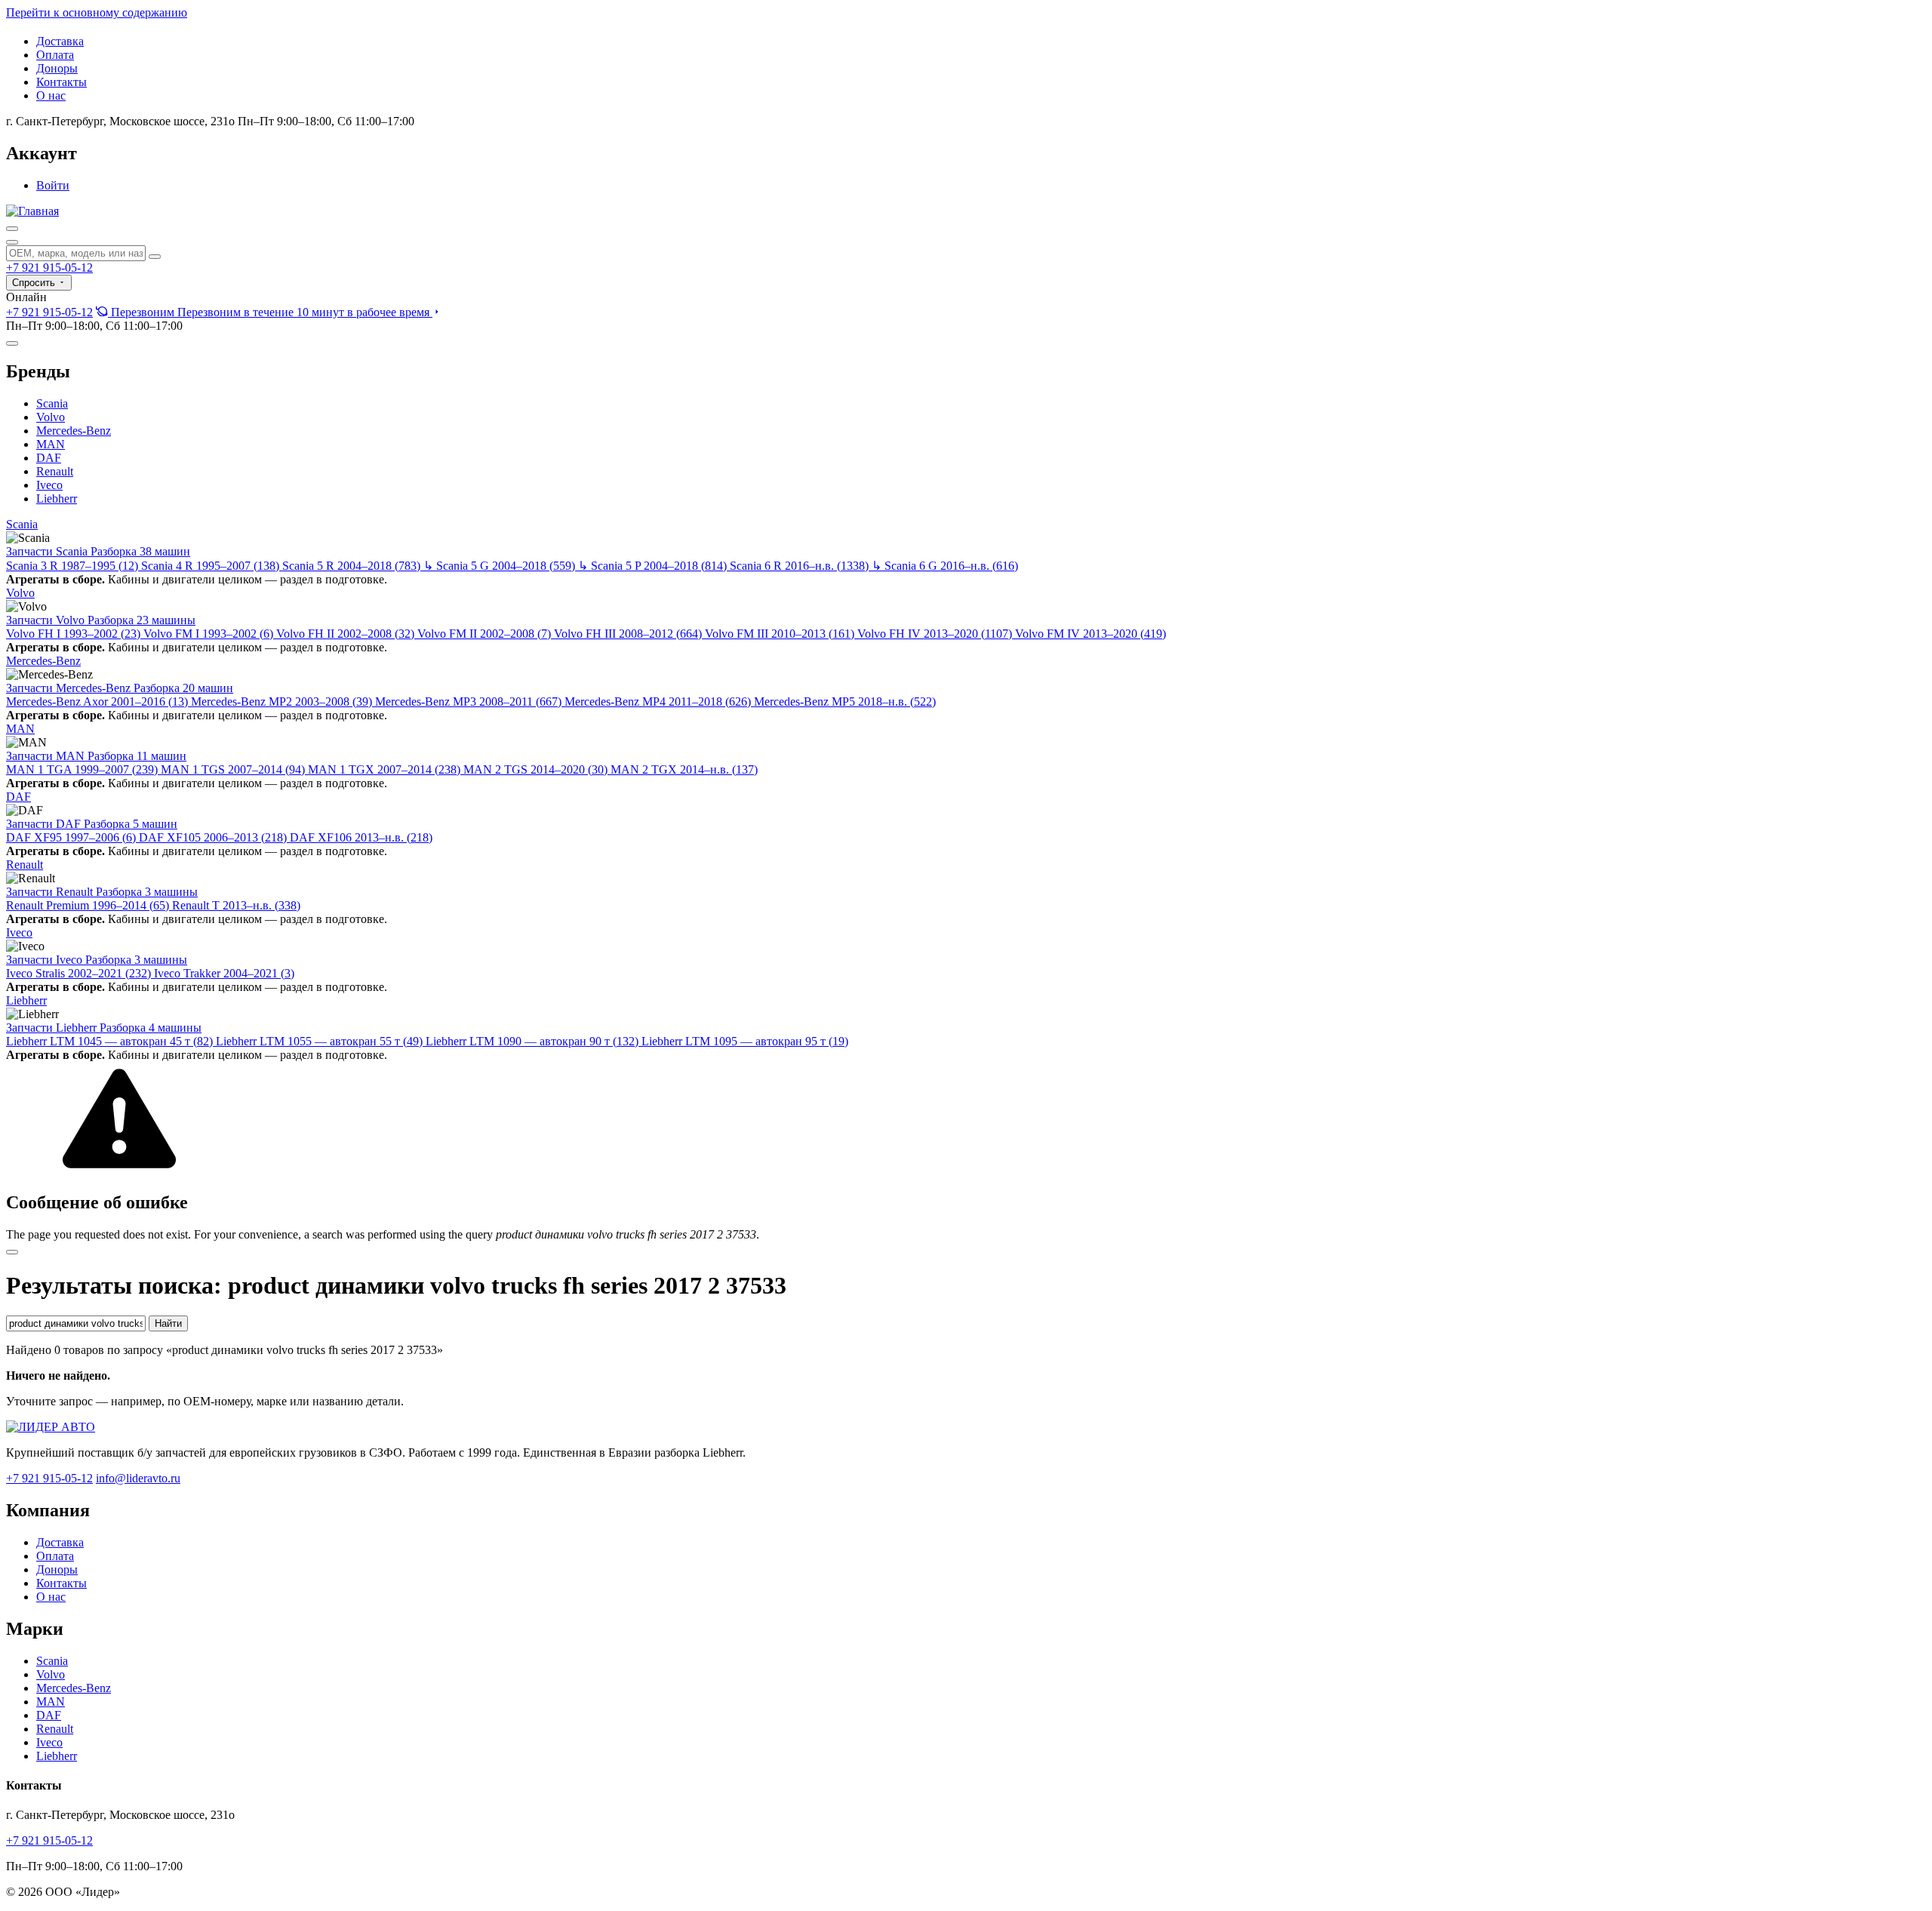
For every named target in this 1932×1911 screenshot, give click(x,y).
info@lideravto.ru (138, 1478)
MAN (51, 444)
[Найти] (155, 257)
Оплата (55, 55)
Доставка (60, 41)
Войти (53, 185)
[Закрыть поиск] (12, 242)
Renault (55, 471)
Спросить (35, 283)
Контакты (62, 82)
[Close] (12, 1252)
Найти (168, 1323)
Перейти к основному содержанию (97, 12)
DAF (49, 458)
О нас (51, 95)
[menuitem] (269, 312)
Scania (52, 403)
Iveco (49, 485)
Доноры (57, 68)
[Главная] (32, 211)
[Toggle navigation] (12, 343)
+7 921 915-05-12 (49, 268)
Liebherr (57, 499)
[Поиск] (12, 229)
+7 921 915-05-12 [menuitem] (49, 312)
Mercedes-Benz (74, 431)
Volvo (51, 417)
